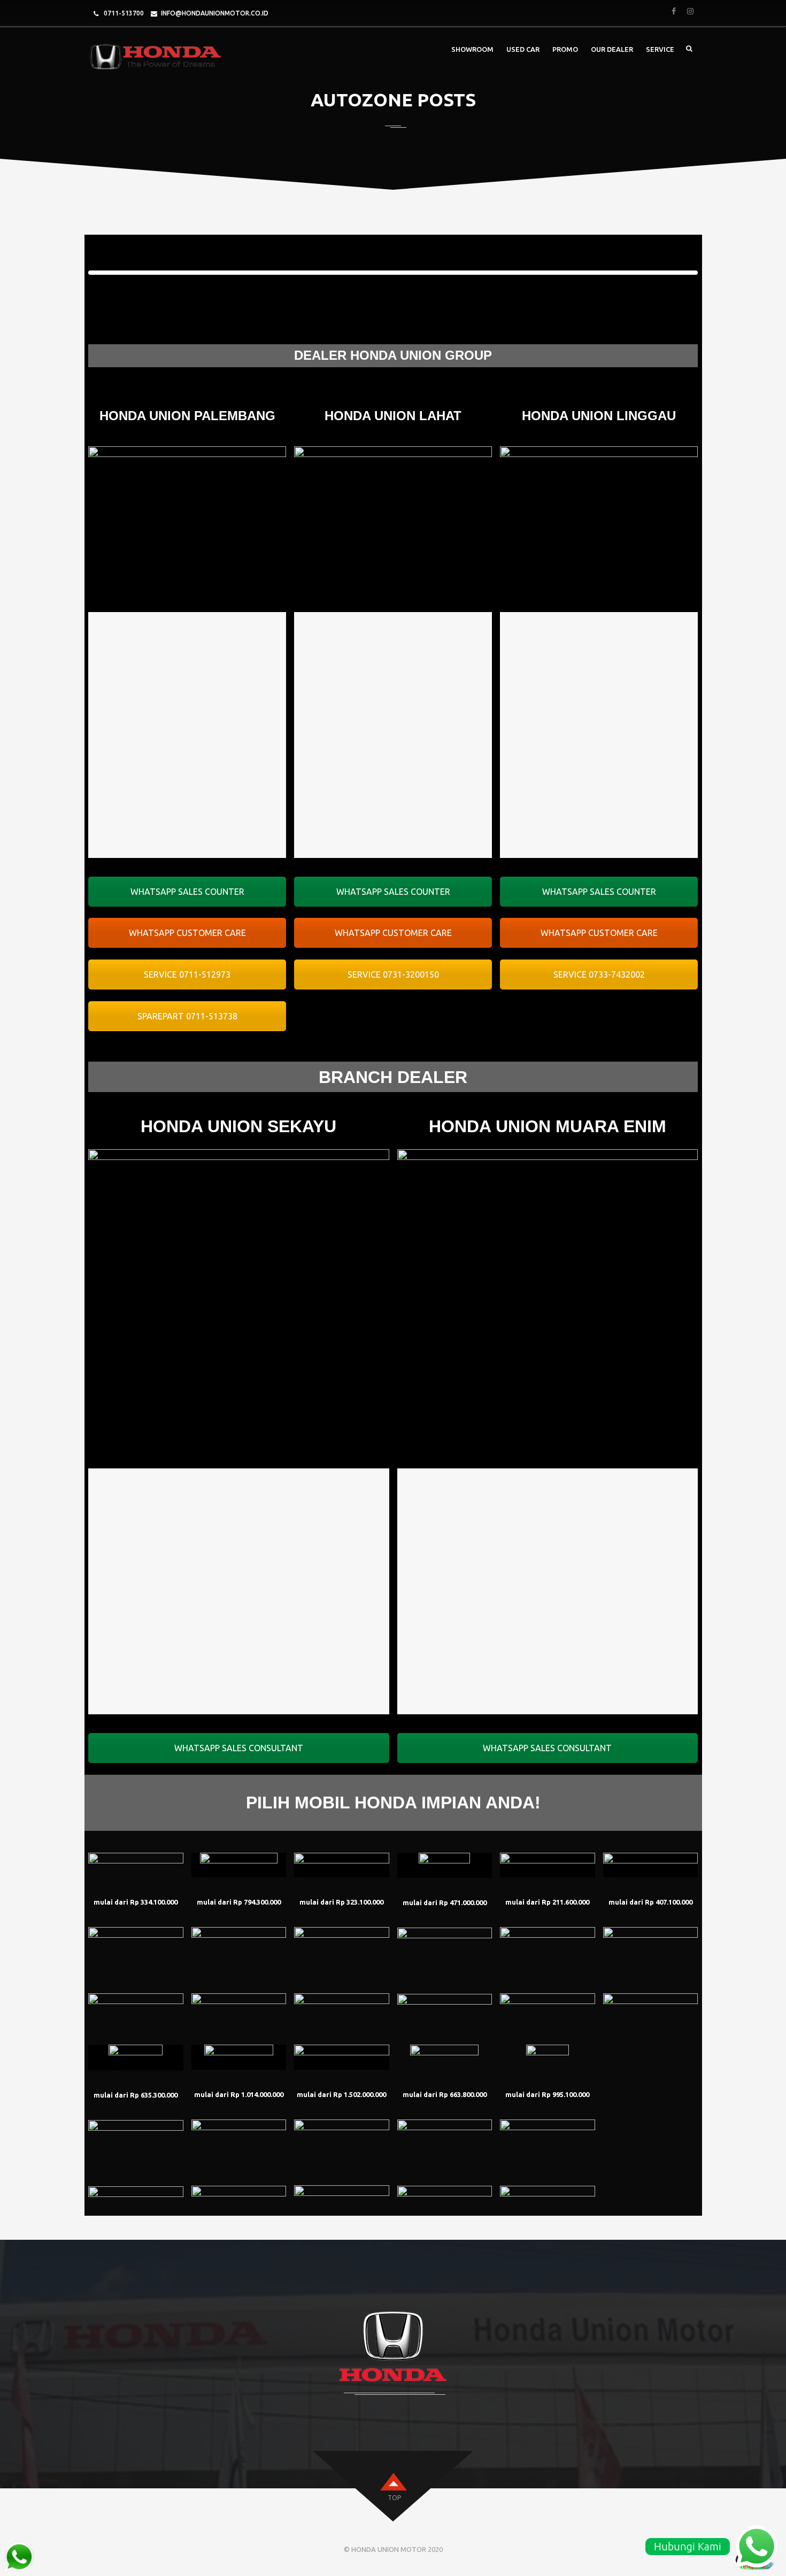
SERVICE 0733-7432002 (599, 974)
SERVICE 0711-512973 (187, 974)
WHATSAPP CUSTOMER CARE (187, 933)
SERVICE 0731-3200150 (393, 974)
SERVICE (660, 49)
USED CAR (523, 49)
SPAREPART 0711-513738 (187, 1016)
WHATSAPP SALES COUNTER (187, 892)
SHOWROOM (472, 49)
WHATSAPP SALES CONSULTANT (239, 1748)
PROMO (565, 49)
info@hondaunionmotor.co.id (215, 13)
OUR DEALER (612, 49)
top (394, 2498)
